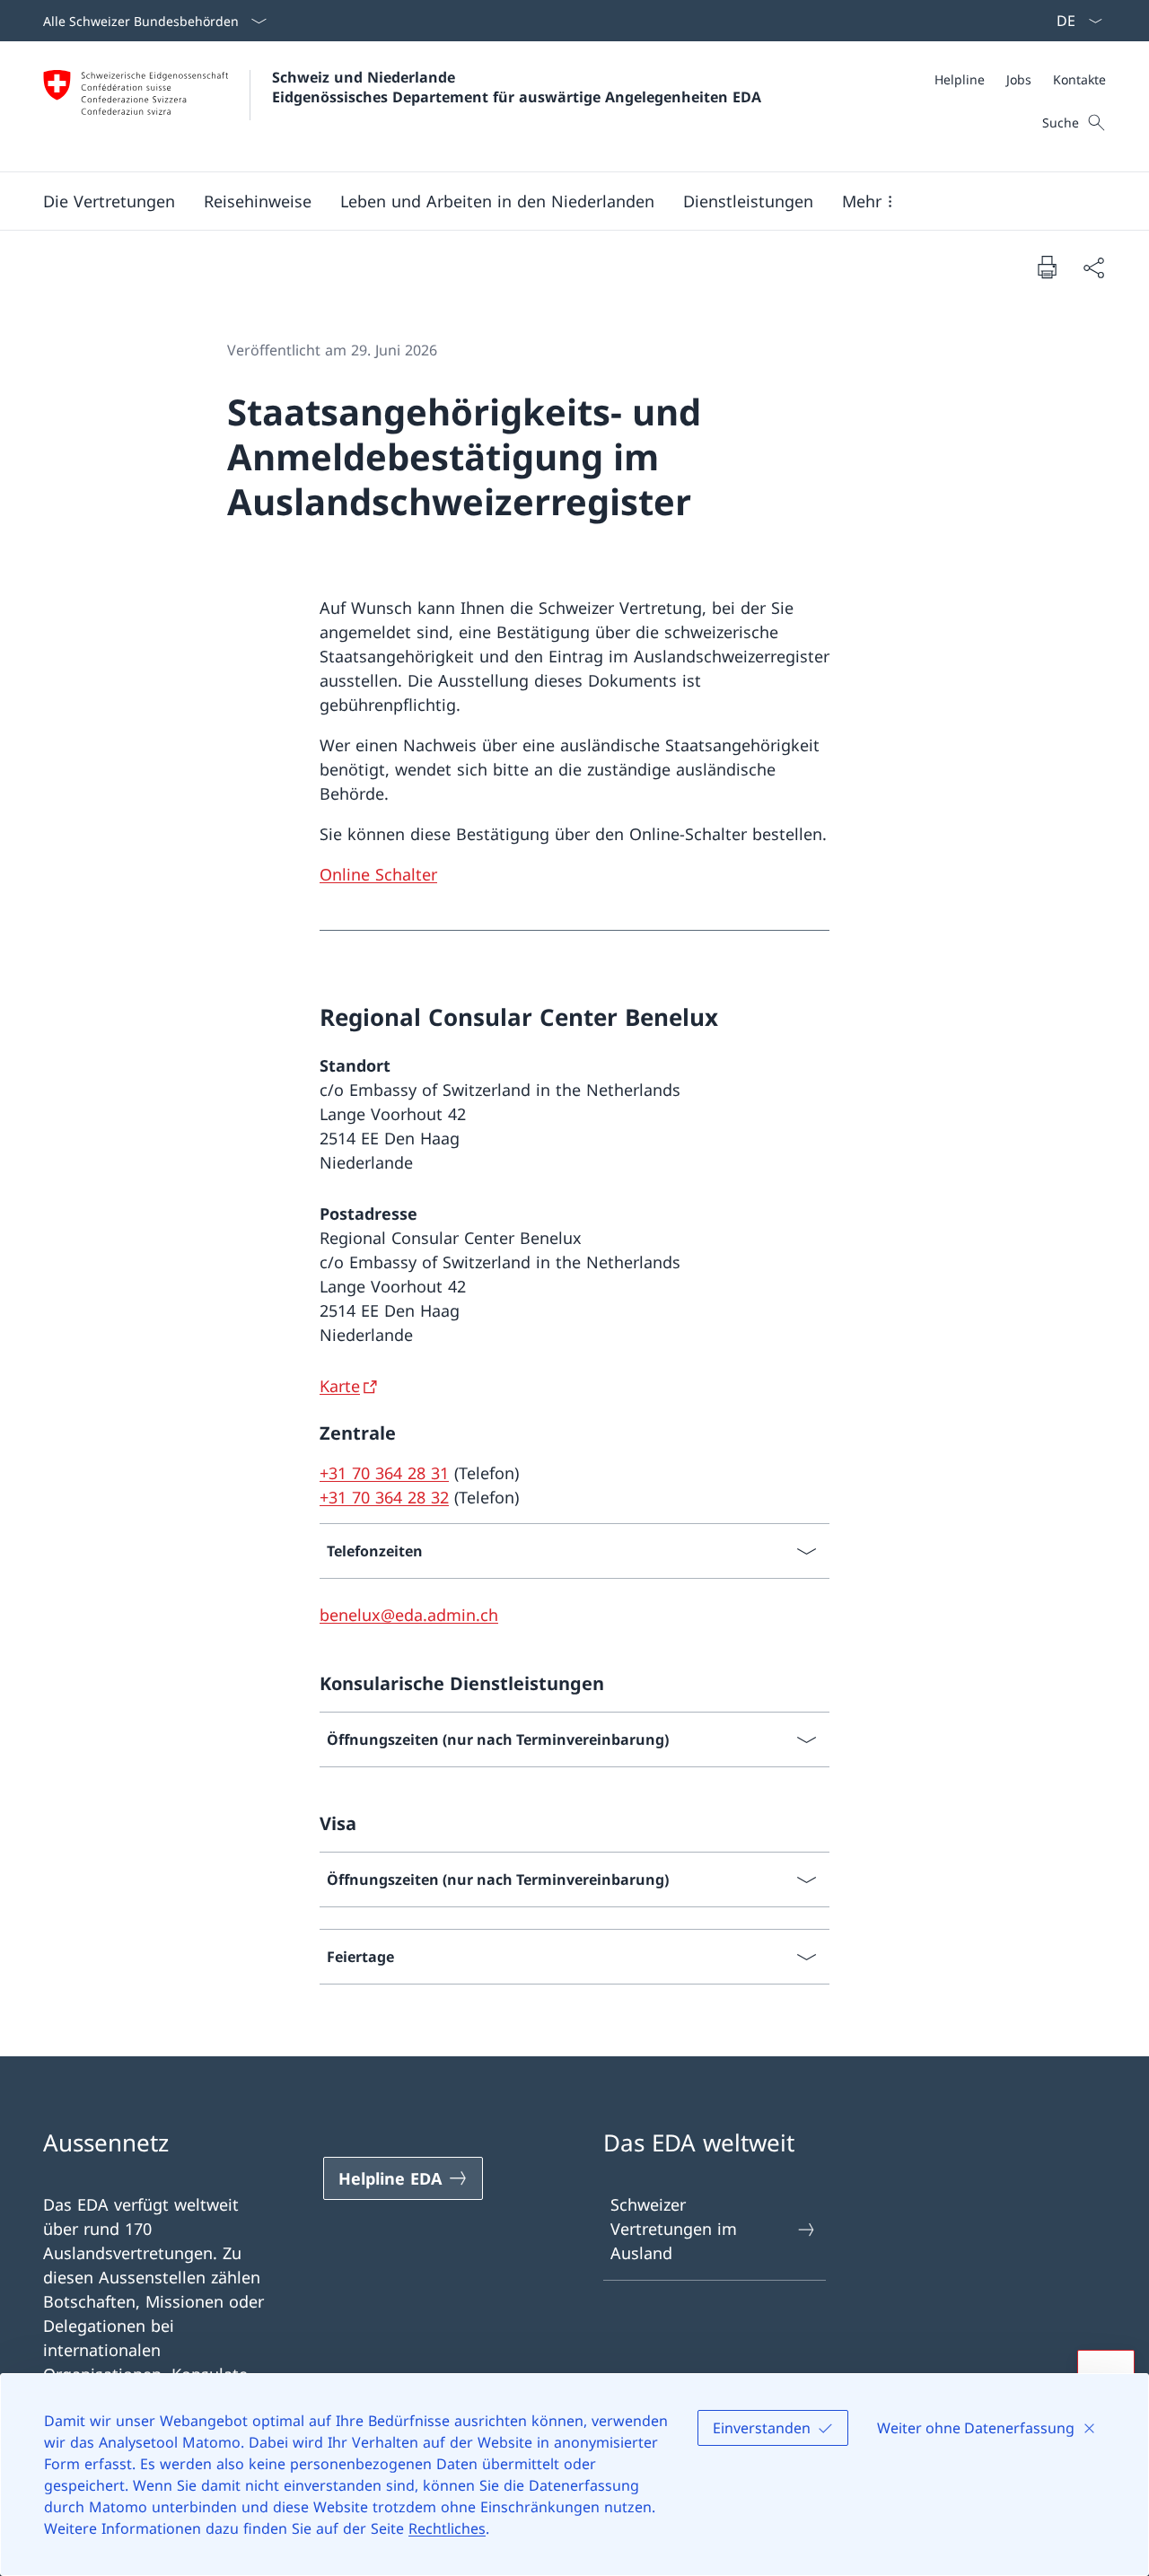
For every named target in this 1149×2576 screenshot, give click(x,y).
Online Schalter (378, 874)
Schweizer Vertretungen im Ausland (674, 2229)
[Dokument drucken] (1047, 267)
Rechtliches (447, 2528)
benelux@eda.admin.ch (409, 1615)
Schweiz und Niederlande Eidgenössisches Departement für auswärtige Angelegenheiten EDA (517, 87)
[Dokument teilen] (1093, 267)
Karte (340, 1386)
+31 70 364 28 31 (384, 1473)
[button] (109, 201)
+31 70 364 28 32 (384, 1497)
